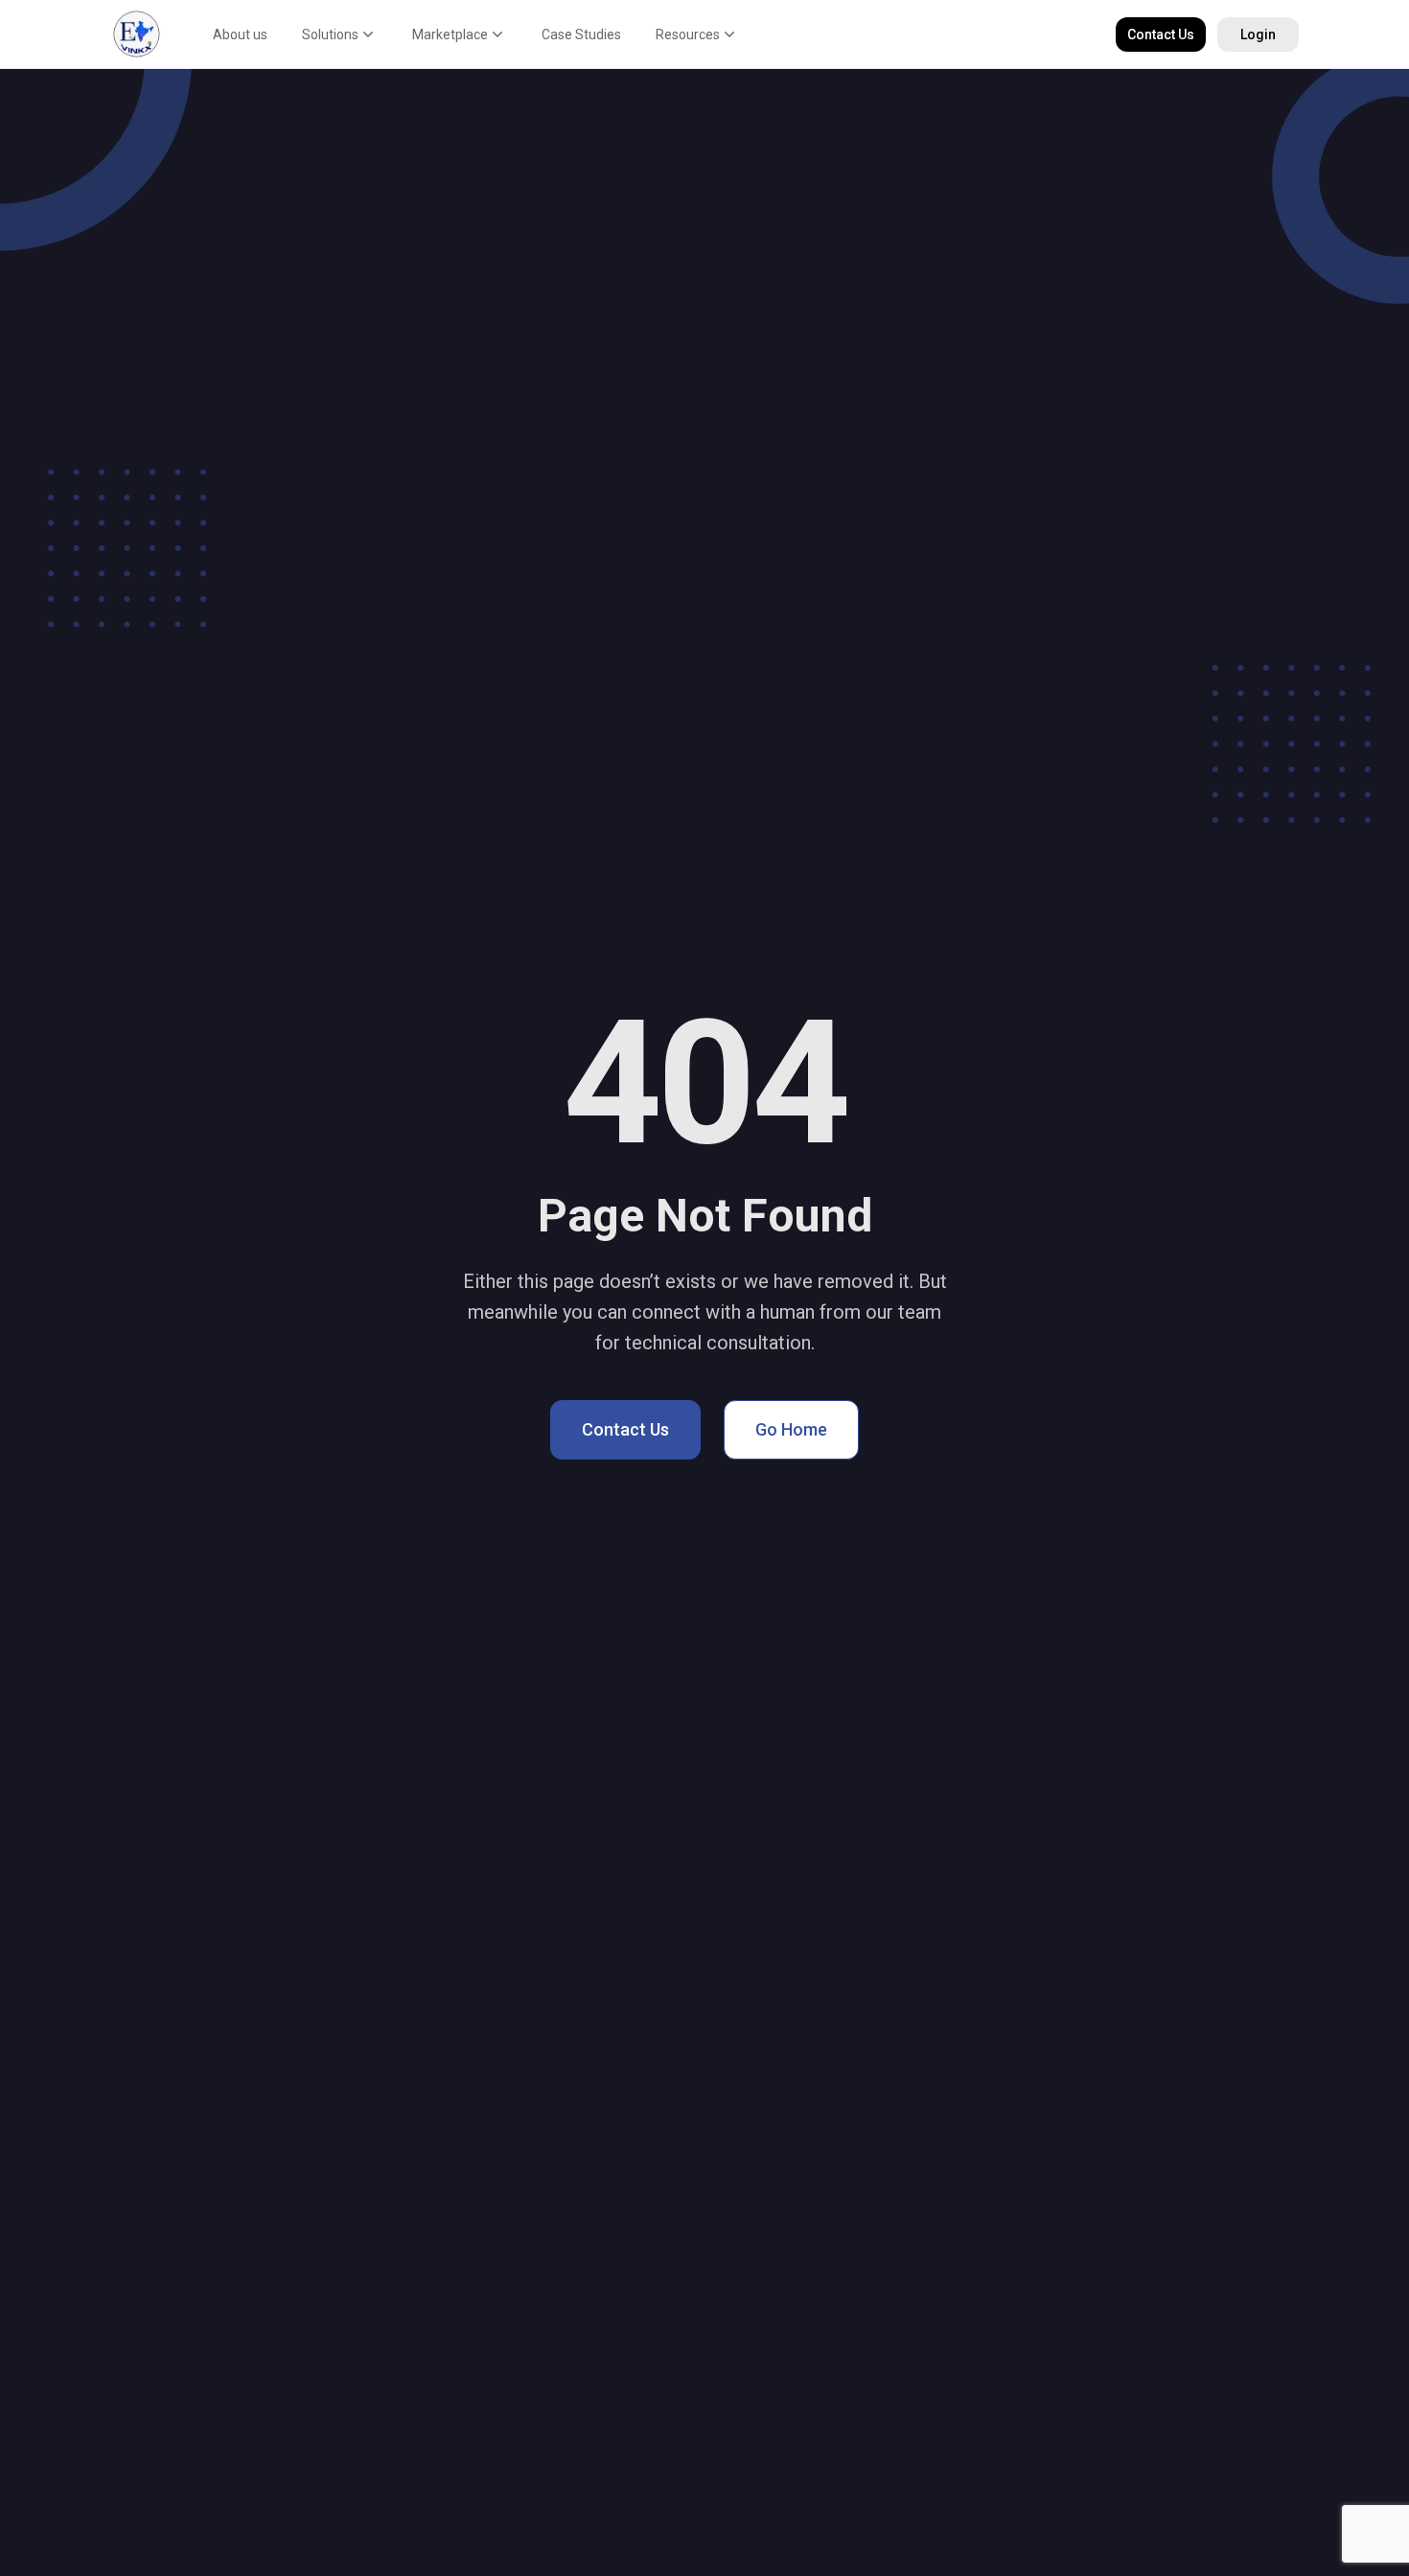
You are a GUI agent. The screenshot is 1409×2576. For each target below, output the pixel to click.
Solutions (330, 34)
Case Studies (581, 34)
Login (1258, 34)
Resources (688, 34)
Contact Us (1161, 34)
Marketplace (450, 34)
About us (240, 34)
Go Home (791, 1429)
